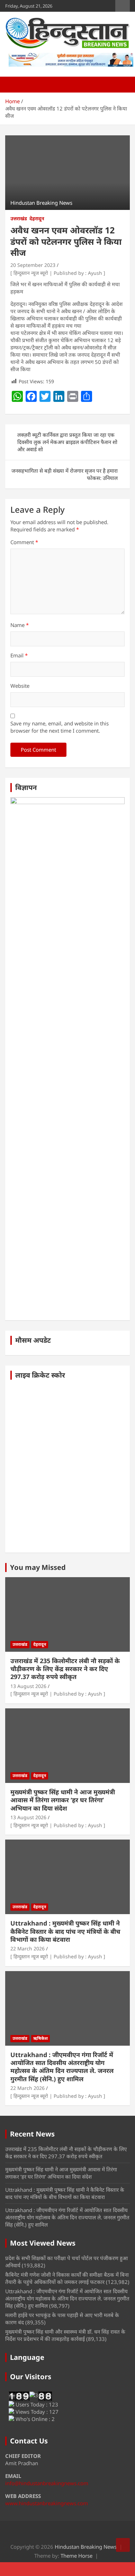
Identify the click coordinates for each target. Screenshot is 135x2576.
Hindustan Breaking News (86, 2547)
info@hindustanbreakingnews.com (47, 2483)
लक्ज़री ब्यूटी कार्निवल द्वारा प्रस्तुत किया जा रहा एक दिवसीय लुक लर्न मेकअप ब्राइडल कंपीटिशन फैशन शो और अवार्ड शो (67, 442)
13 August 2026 (28, 1686)
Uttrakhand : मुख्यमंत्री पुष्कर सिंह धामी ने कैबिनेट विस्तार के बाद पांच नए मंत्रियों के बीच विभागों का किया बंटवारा (65, 1931)
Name (20, 625)
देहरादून (37, 218)
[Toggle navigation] (14, 85)
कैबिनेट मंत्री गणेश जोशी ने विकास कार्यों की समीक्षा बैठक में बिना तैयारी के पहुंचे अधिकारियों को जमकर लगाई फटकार (67, 2278)
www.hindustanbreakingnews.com (47, 2503)
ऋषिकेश (40, 2038)
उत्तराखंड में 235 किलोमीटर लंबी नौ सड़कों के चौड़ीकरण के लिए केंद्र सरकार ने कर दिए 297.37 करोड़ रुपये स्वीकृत (65, 1669)
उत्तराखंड (19, 218)
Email (19, 655)
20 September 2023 (33, 265)
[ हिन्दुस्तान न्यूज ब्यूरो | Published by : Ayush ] (58, 273)
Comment (24, 542)
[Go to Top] (123, 2545)
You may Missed (38, 1567)
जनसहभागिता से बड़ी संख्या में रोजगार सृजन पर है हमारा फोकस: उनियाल (65, 474)
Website (20, 686)
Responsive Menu (123, 6)
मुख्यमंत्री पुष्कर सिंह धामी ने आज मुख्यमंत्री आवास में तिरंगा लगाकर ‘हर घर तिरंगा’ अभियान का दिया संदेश (63, 1800)
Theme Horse (76, 2556)
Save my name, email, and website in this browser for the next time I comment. (60, 727)
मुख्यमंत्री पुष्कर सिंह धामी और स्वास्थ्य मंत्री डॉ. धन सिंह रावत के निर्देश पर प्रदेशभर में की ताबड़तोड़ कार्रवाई (65, 2335)
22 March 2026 (28, 1948)
